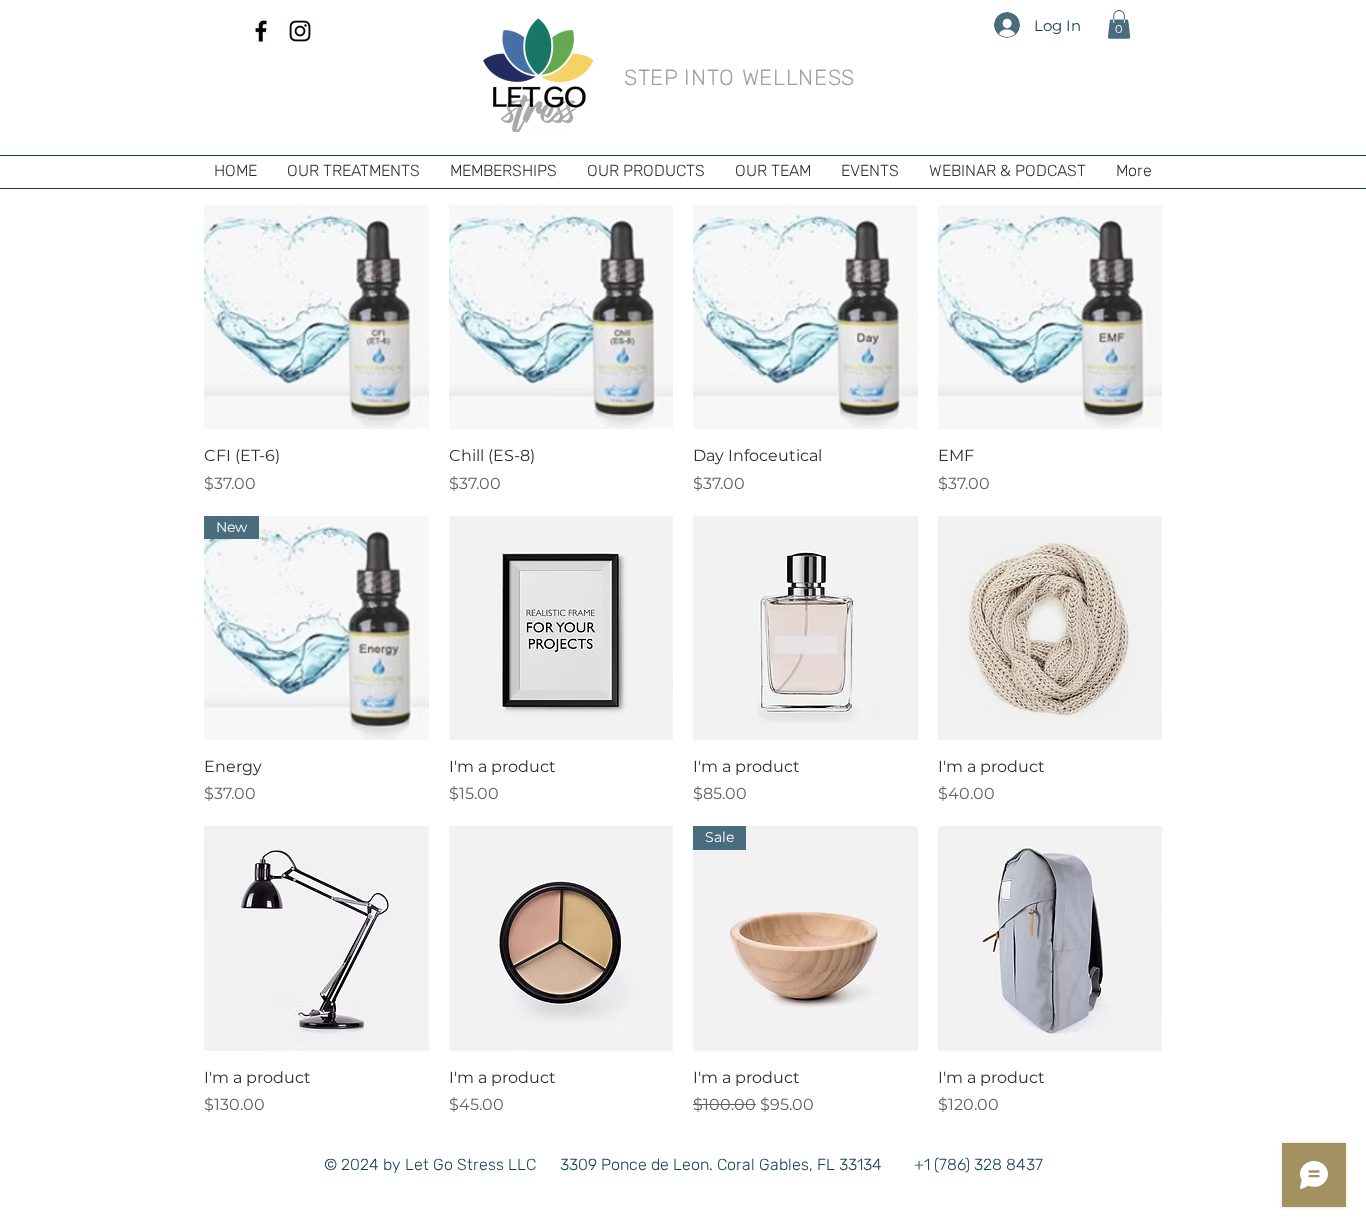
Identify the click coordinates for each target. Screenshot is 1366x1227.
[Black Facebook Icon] (261, 31)
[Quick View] (316, 317)
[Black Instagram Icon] (300, 31)
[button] (1119, 24)
